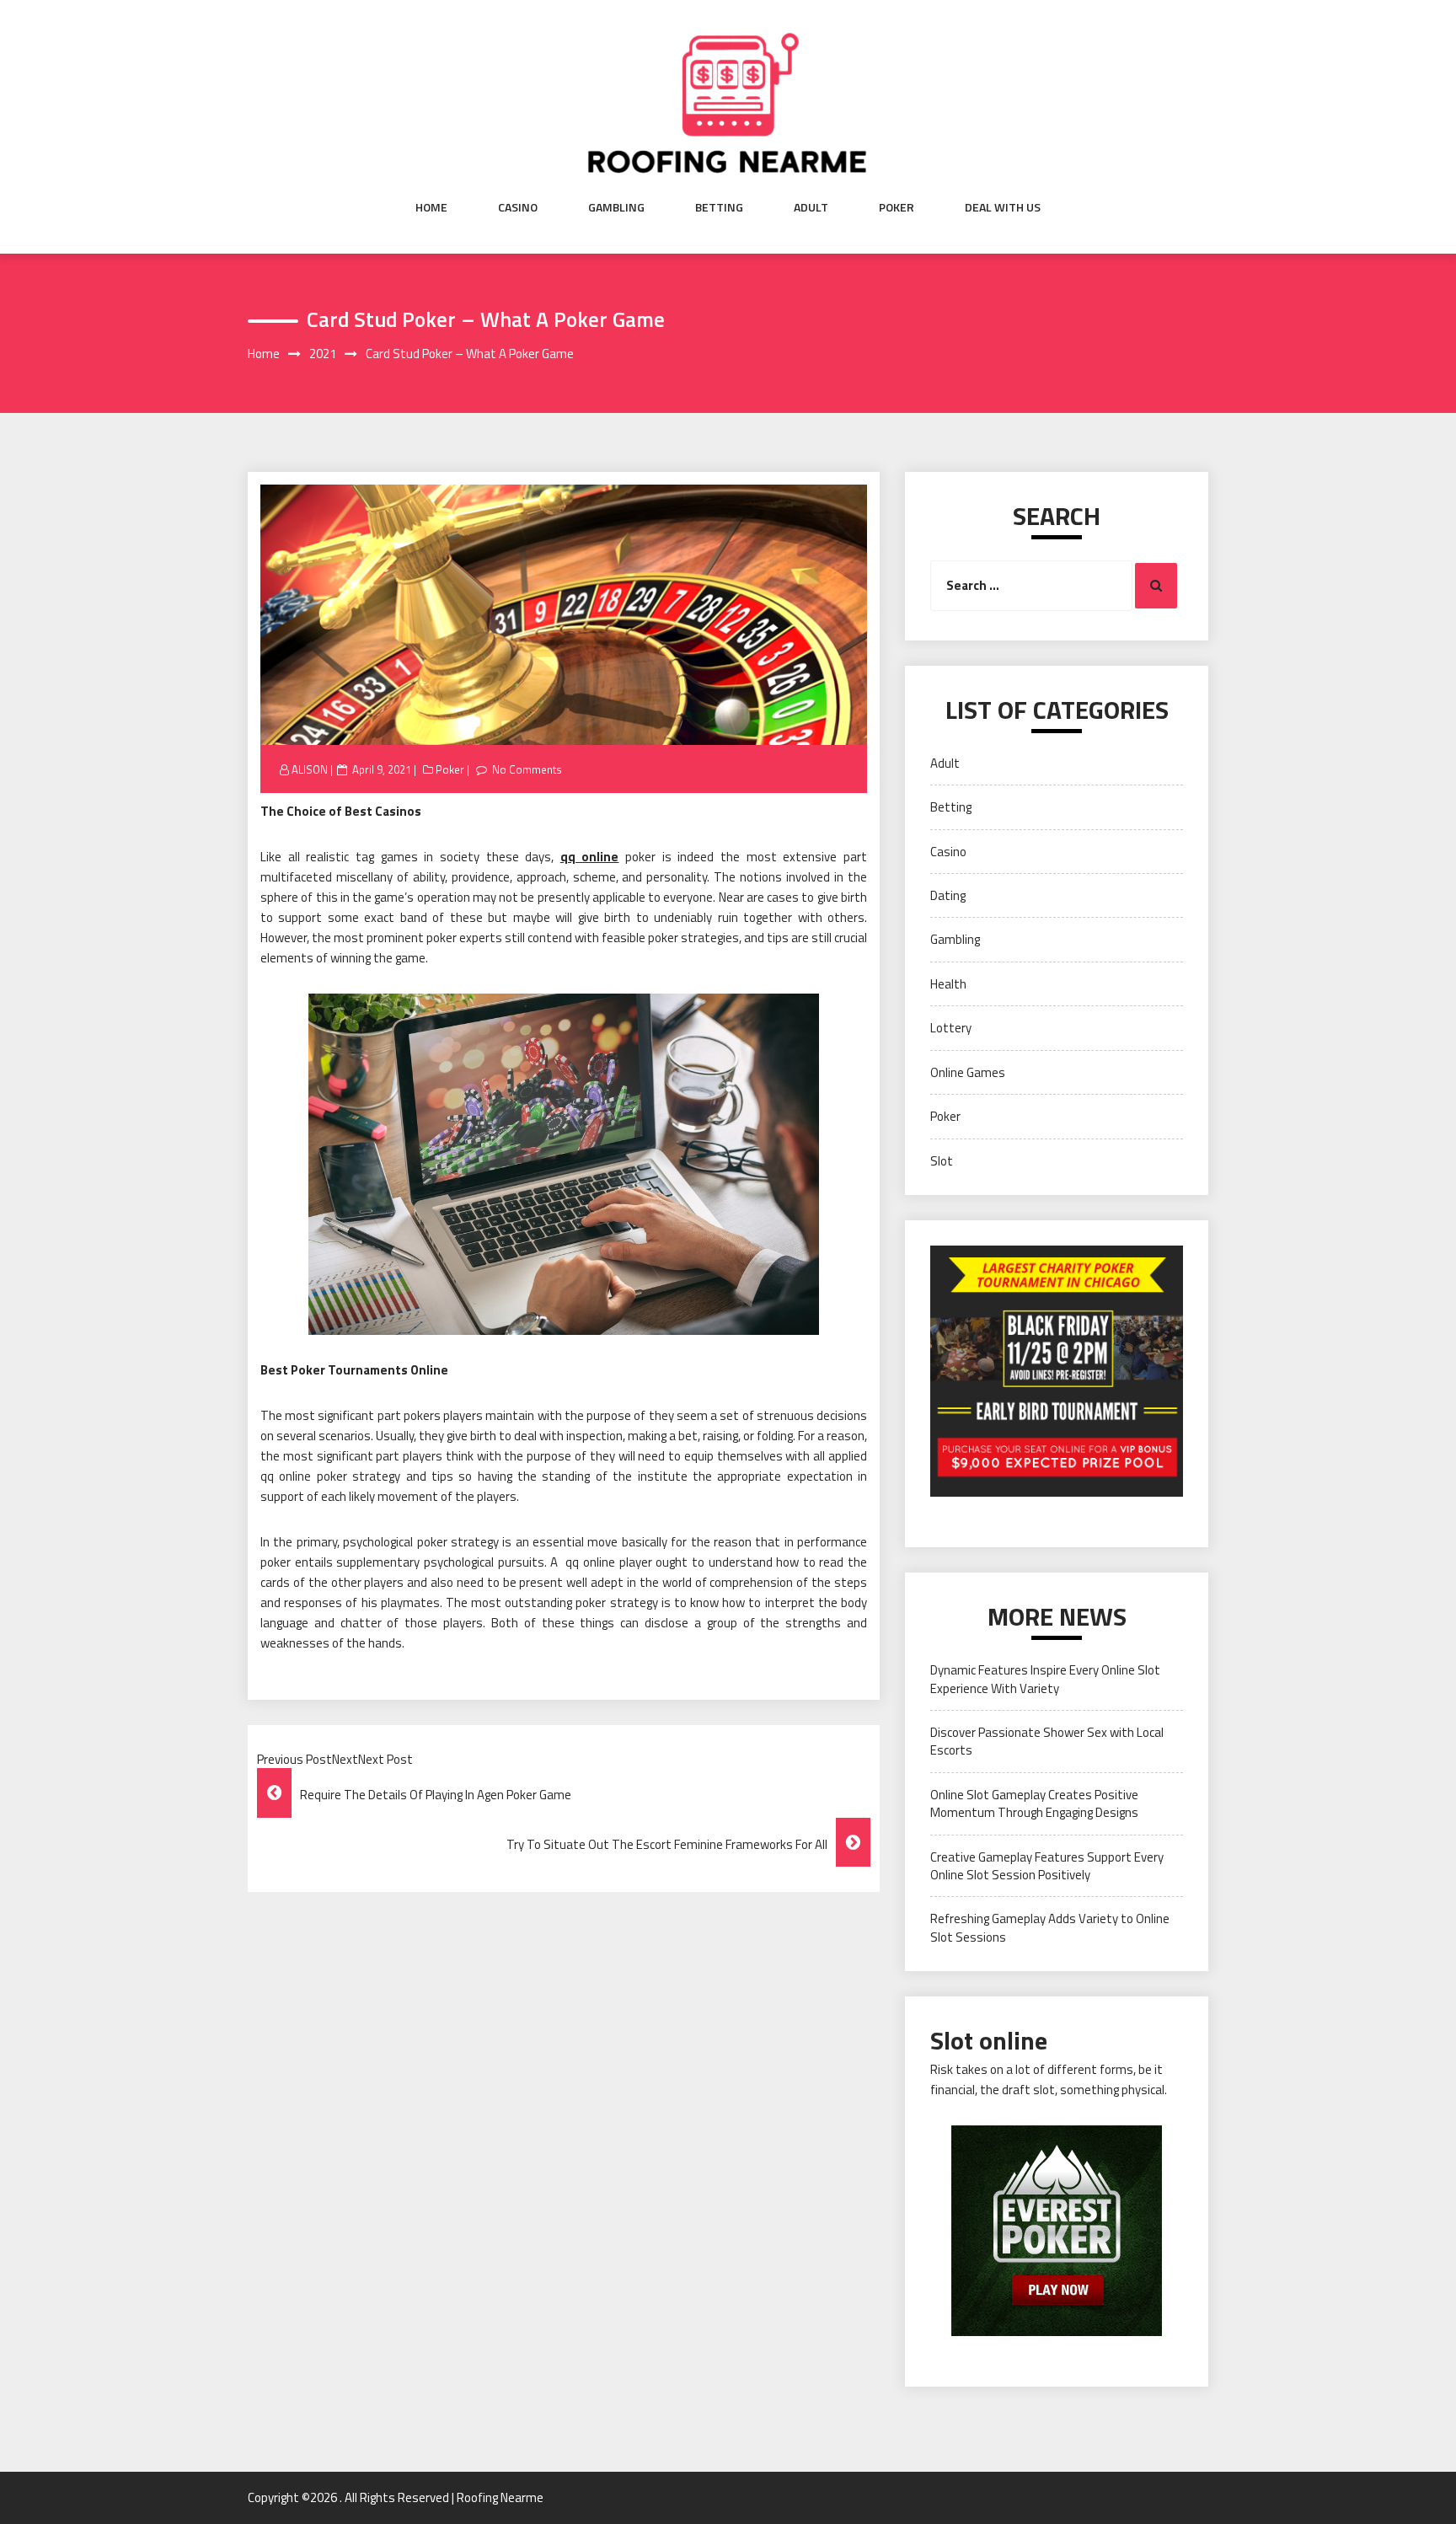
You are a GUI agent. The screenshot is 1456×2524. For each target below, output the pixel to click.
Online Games (968, 1072)
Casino (518, 207)
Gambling (616, 207)
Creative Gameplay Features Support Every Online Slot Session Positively (1047, 1866)
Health (948, 984)
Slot (942, 1161)
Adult (811, 207)
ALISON (310, 769)
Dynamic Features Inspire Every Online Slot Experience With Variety (1045, 1679)
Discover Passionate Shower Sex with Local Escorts (1047, 1741)
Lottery (951, 1028)
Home (431, 207)
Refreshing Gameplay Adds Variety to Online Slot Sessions (1050, 1927)
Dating (948, 895)
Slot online (989, 2040)
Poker (897, 207)
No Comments (527, 769)
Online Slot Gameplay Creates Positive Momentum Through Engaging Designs (1034, 1803)
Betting (719, 207)
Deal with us (1003, 207)
